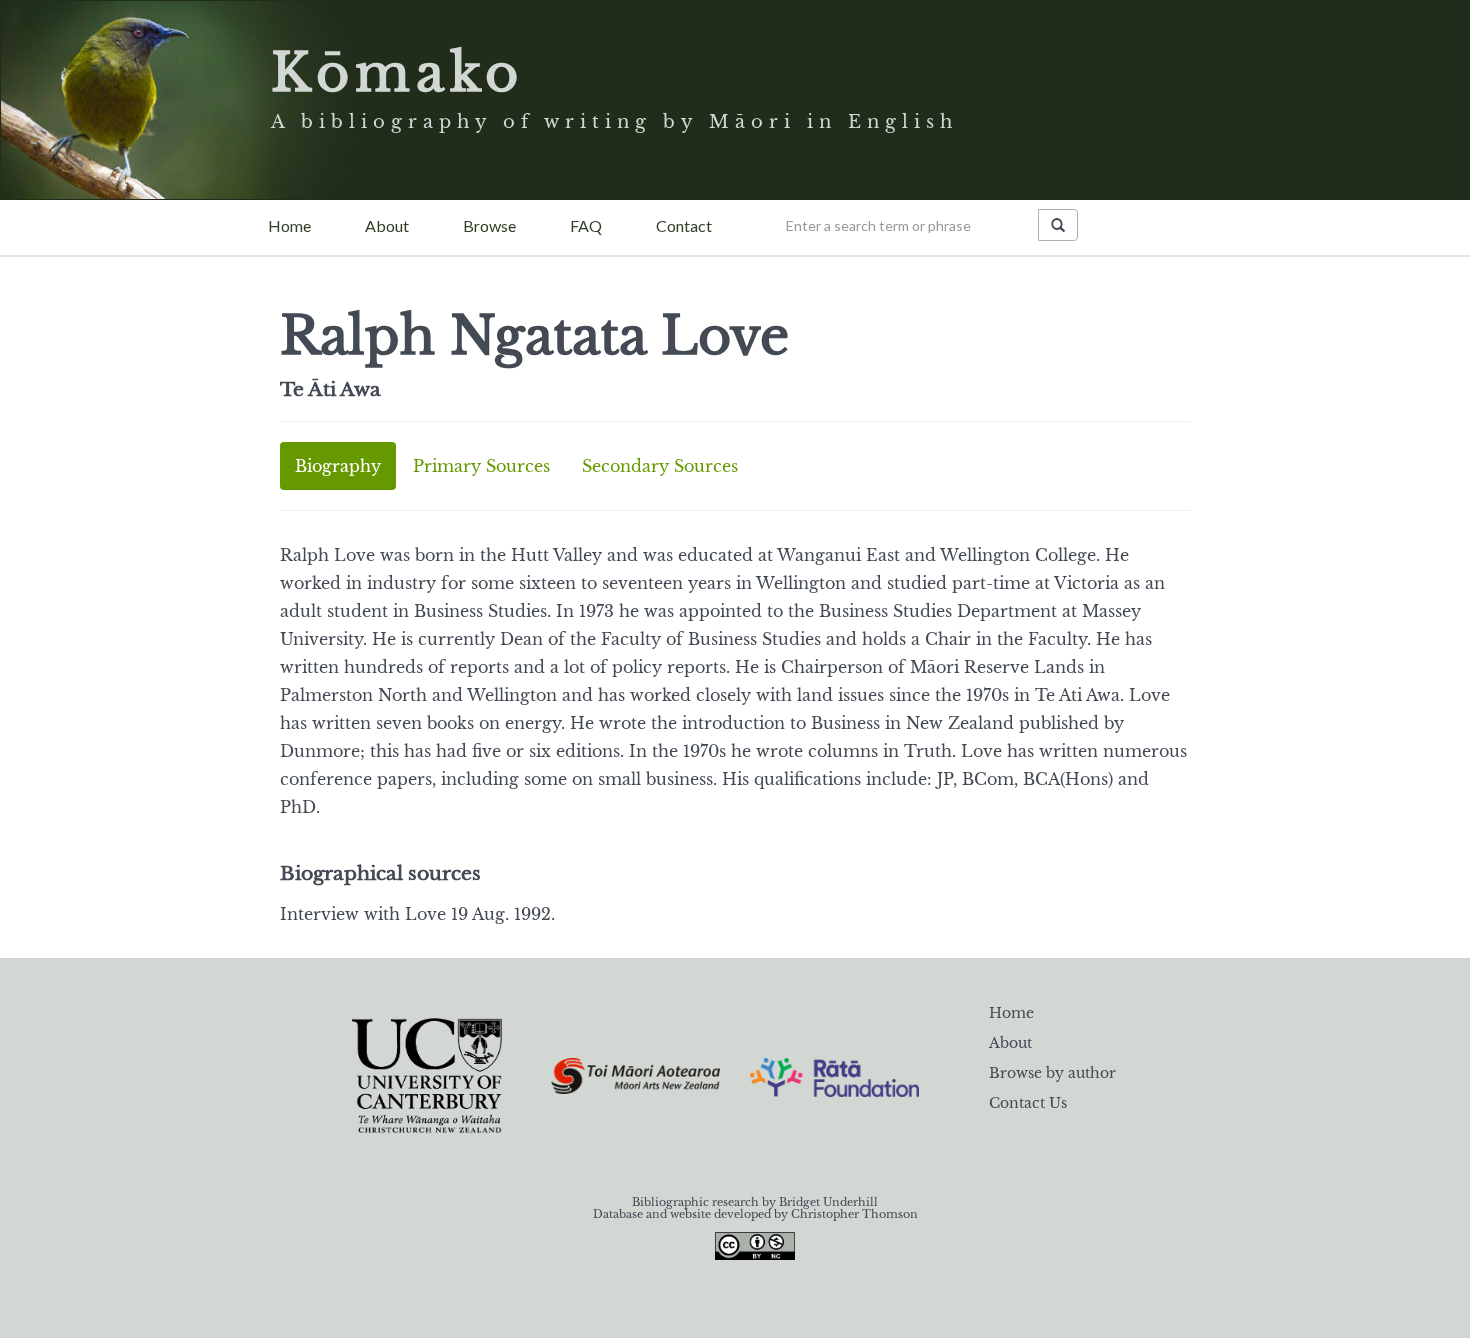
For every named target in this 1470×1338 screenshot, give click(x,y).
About (387, 225)
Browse (489, 225)
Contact (684, 225)
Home (289, 225)
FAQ (586, 225)
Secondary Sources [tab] (660, 466)
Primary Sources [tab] (481, 466)
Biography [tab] (338, 466)
